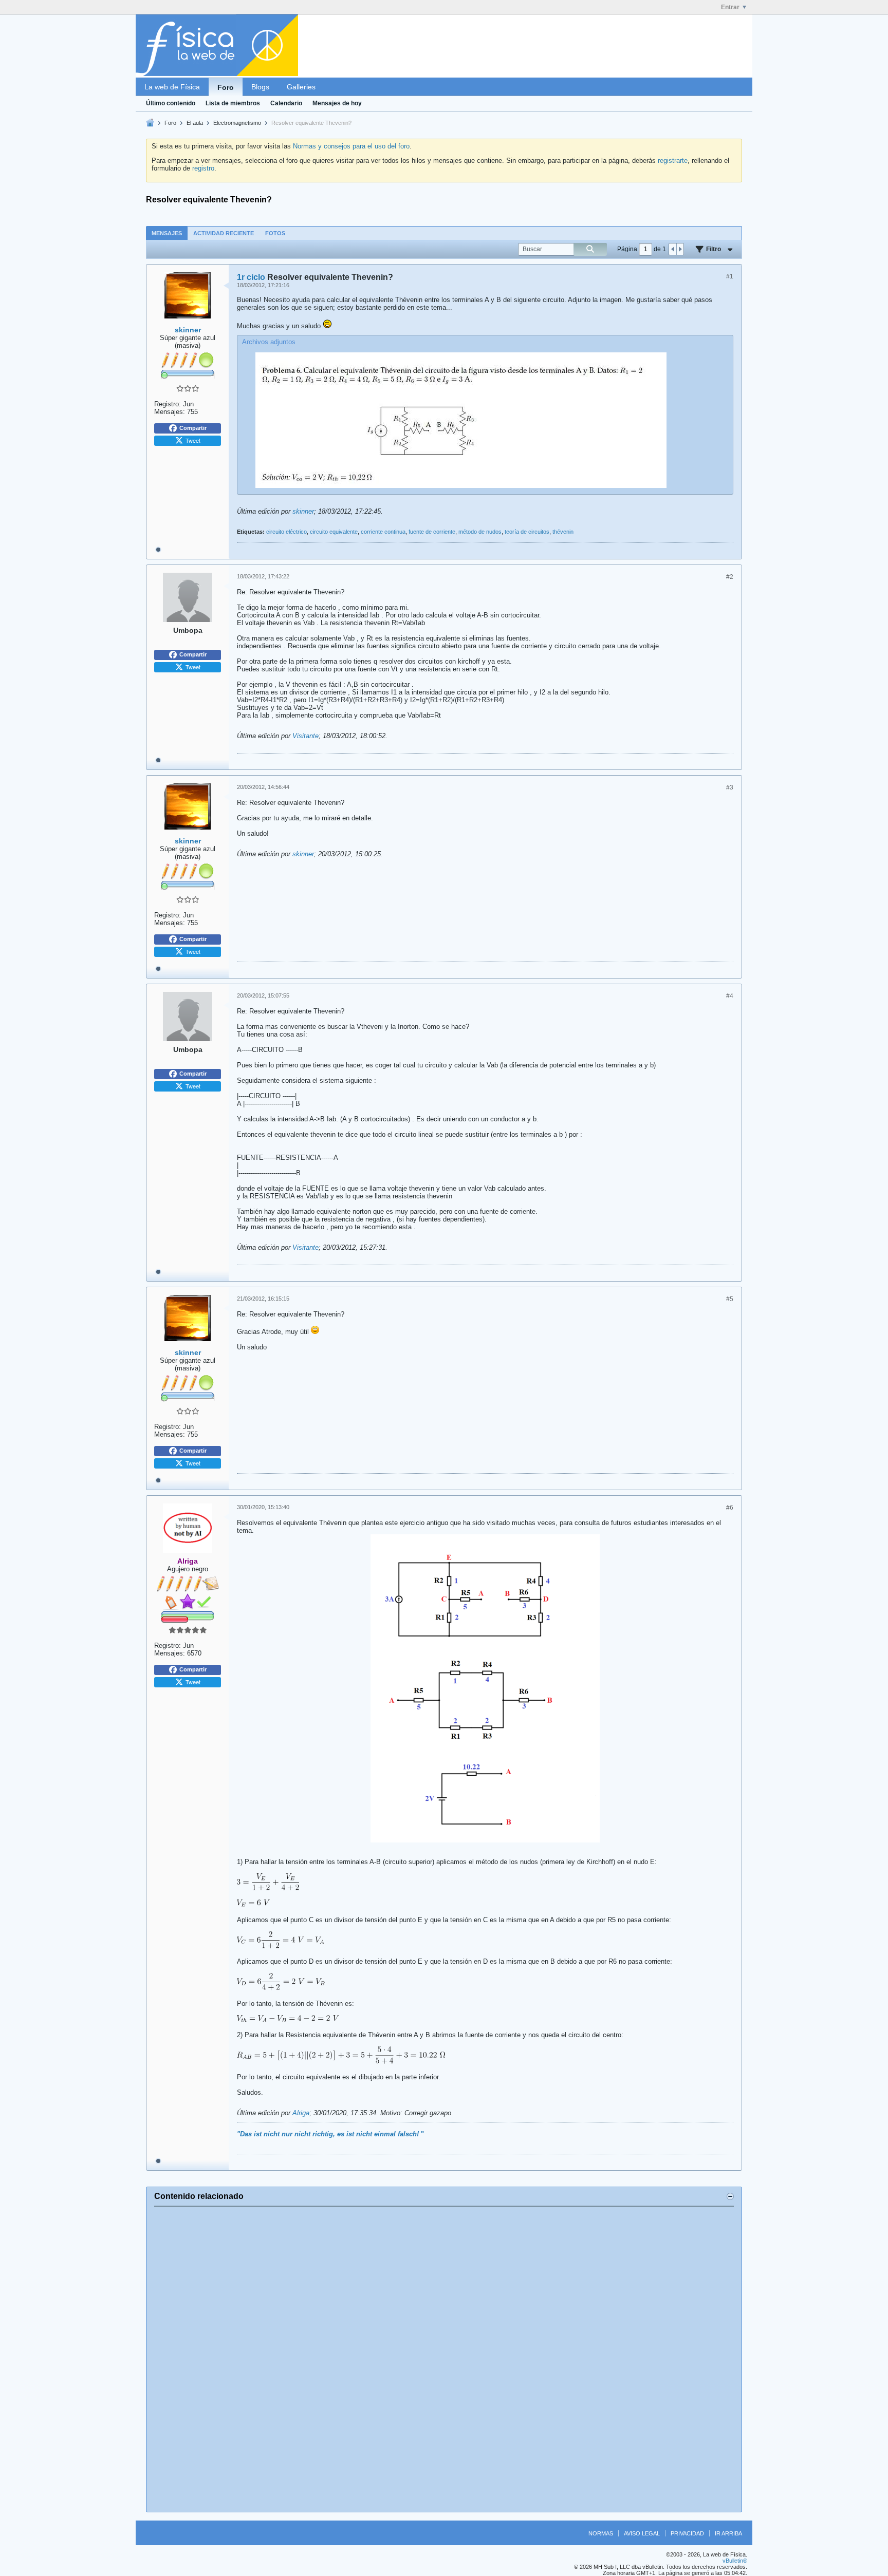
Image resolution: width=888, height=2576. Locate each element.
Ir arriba (728, 2533)
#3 (730, 787)
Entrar (730, 7)
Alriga (301, 2113)
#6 (730, 1508)
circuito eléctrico (286, 532)
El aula (195, 123)
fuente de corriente (432, 532)
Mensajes (167, 233)
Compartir (193, 428)
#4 (730, 996)
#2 (730, 577)
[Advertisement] (444, 2359)
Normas (601, 2533)
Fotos (275, 233)
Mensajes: (170, 412)
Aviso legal (642, 2533)
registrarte (673, 161)
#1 (730, 276)
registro (203, 168)
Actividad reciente (224, 233)
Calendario (286, 103)
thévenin (563, 532)
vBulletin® (735, 2561)
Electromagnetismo (237, 123)
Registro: (168, 404)
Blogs (260, 87)
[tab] (167, 233)
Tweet (193, 440)
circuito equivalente (334, 532)
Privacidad (687, 2533)
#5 (730, 1299)
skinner (303, 511)
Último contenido (171, 103)
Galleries (301, 87)
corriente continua (383, 532)
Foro (226, 87)
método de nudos (480, 532)
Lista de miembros (233, 103)
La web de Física (172, 87)
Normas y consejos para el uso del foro (351, 146)
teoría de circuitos (527, 532)
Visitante (306, 736)
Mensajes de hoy (337, 103)
